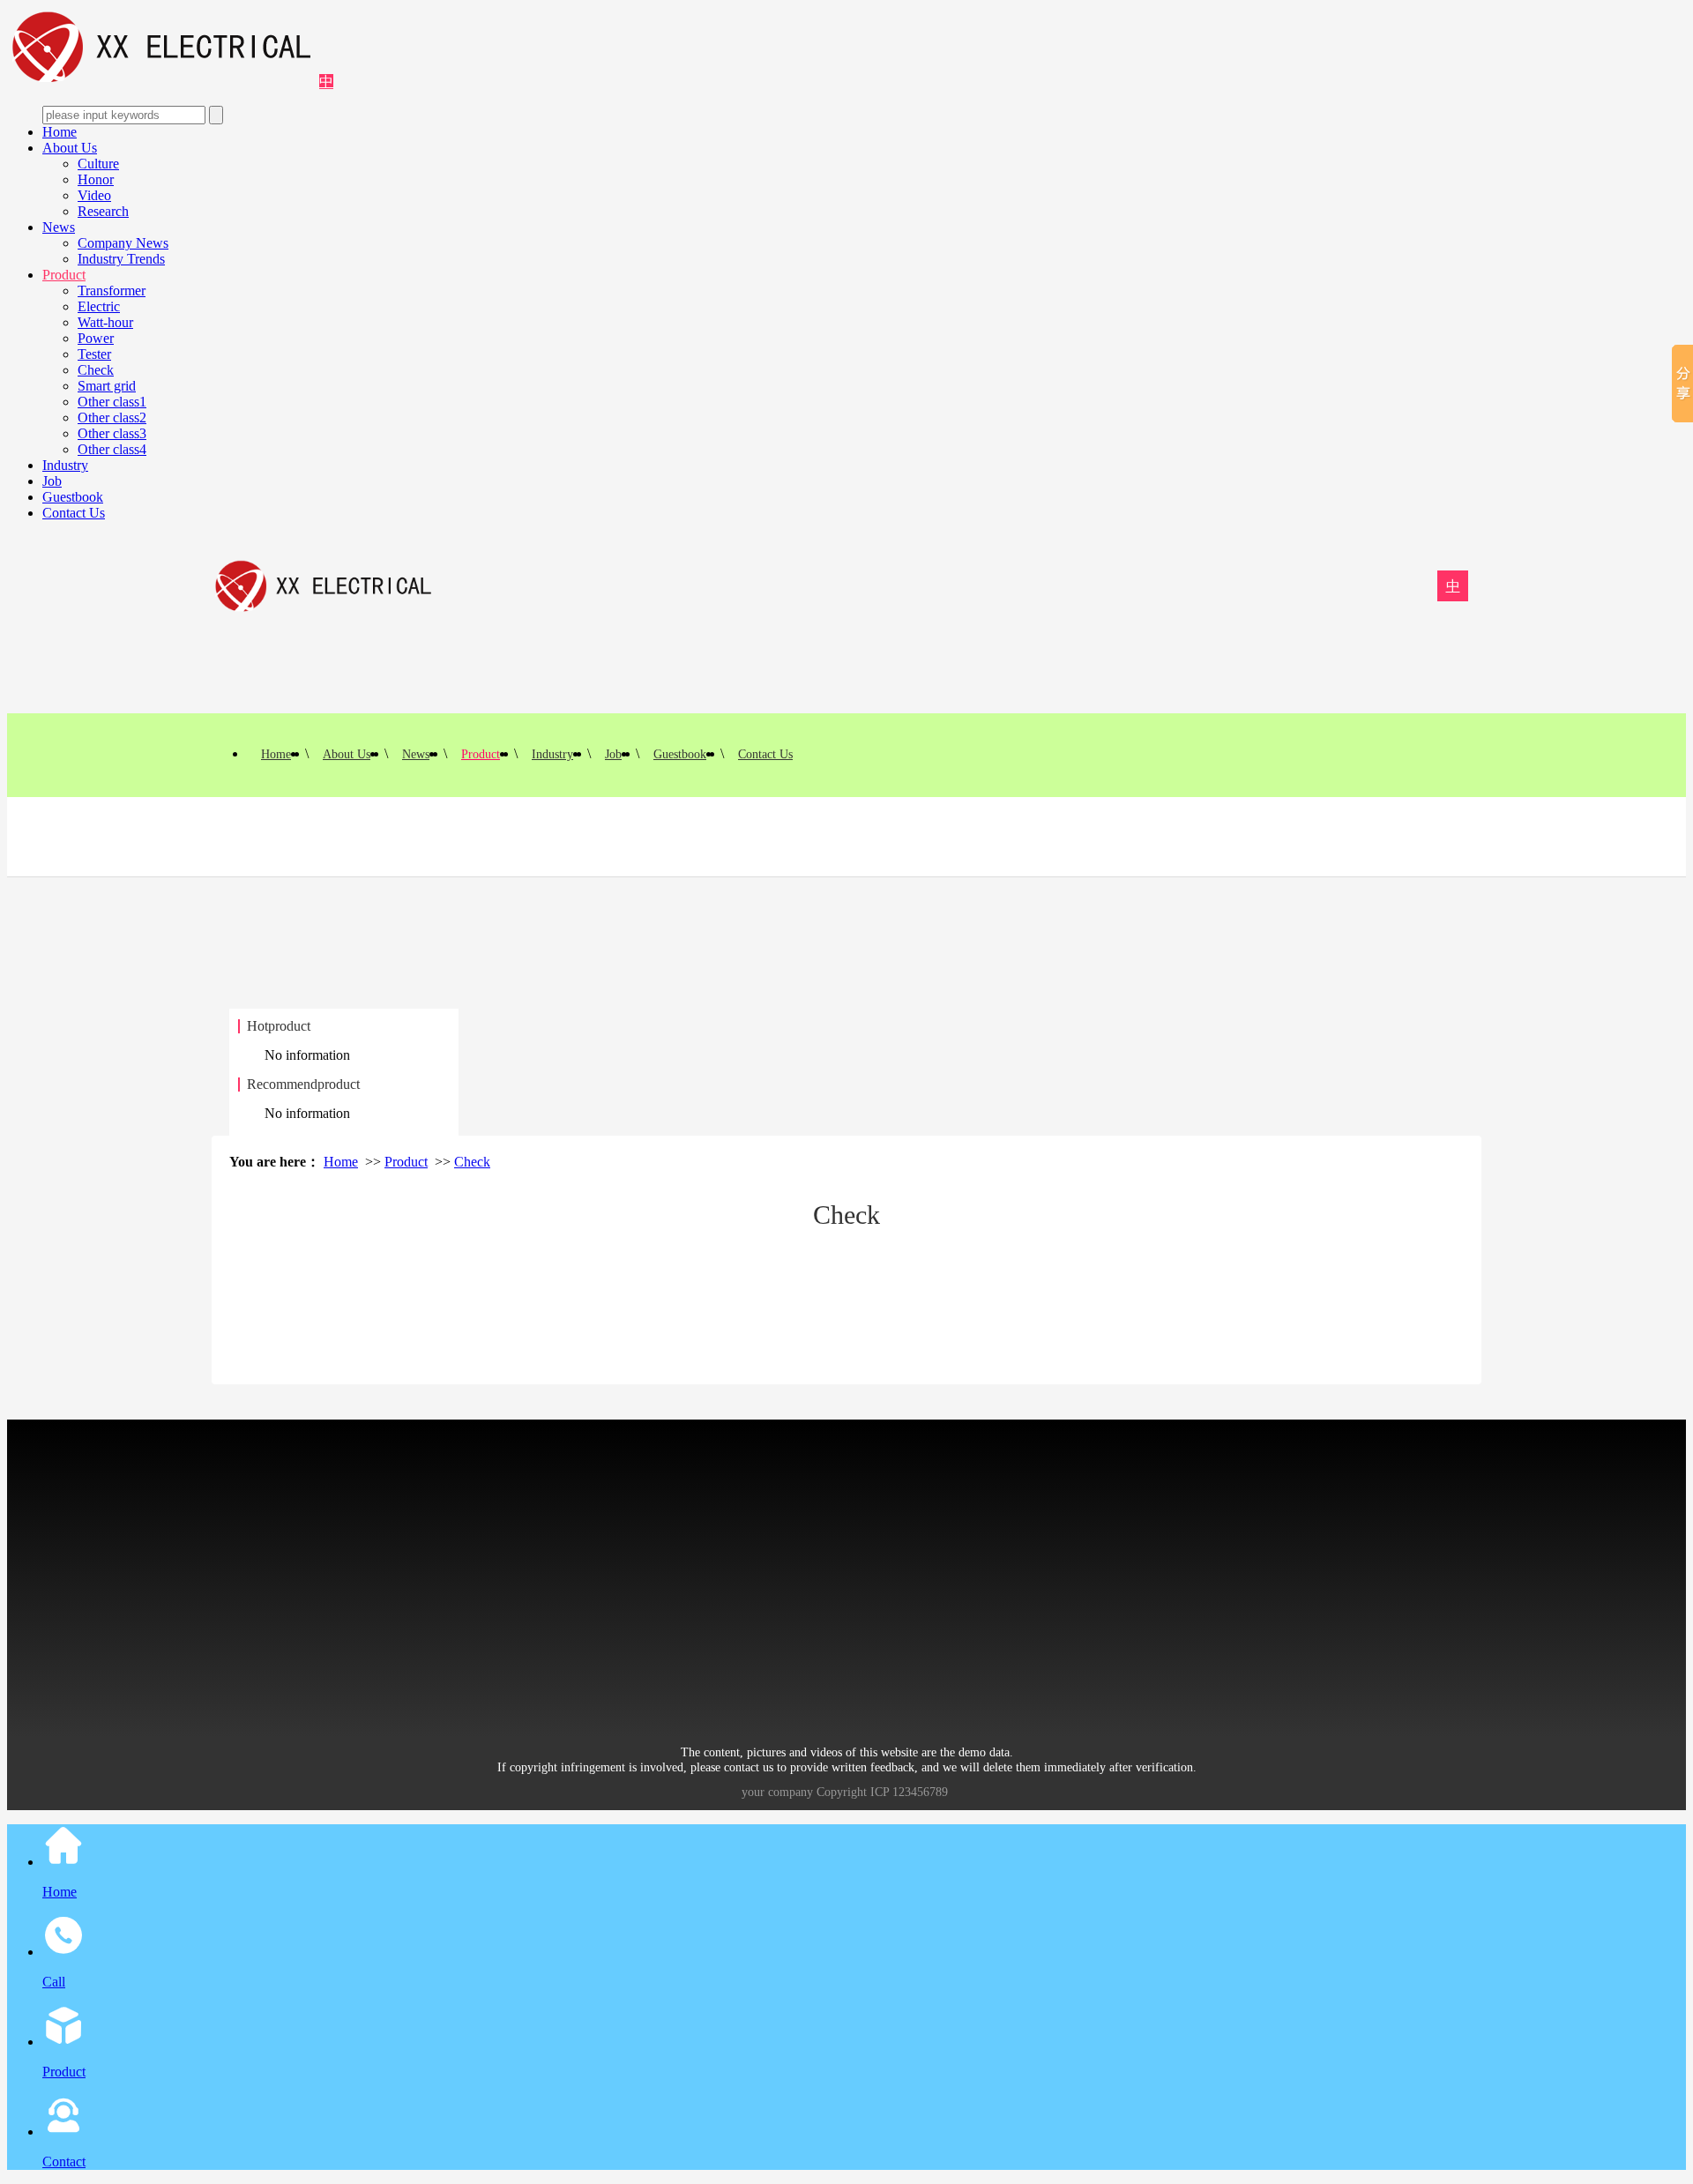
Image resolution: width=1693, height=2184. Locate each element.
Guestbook (73, 497)
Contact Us (74, 513)
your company (777, 1792)
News (59, 227)
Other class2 (112, 417)
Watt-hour (105, 322)
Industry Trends (121, 259)
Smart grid (107, 386)
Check (96, 370)
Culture (98, 164)
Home (60, 132)
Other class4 (112, 449)
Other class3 (112, 433)
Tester (94, 354)
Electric (99, 306)
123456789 (920, 1792)
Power (96, 338)
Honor (96, 179)
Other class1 (112, 402)
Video (94, 195)
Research (103, 211)
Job (52, 481)
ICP (880, 1792)
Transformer (112, 291)
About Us (70, 148)
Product (64, 275)
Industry (65, 465)
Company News (123, 243)
